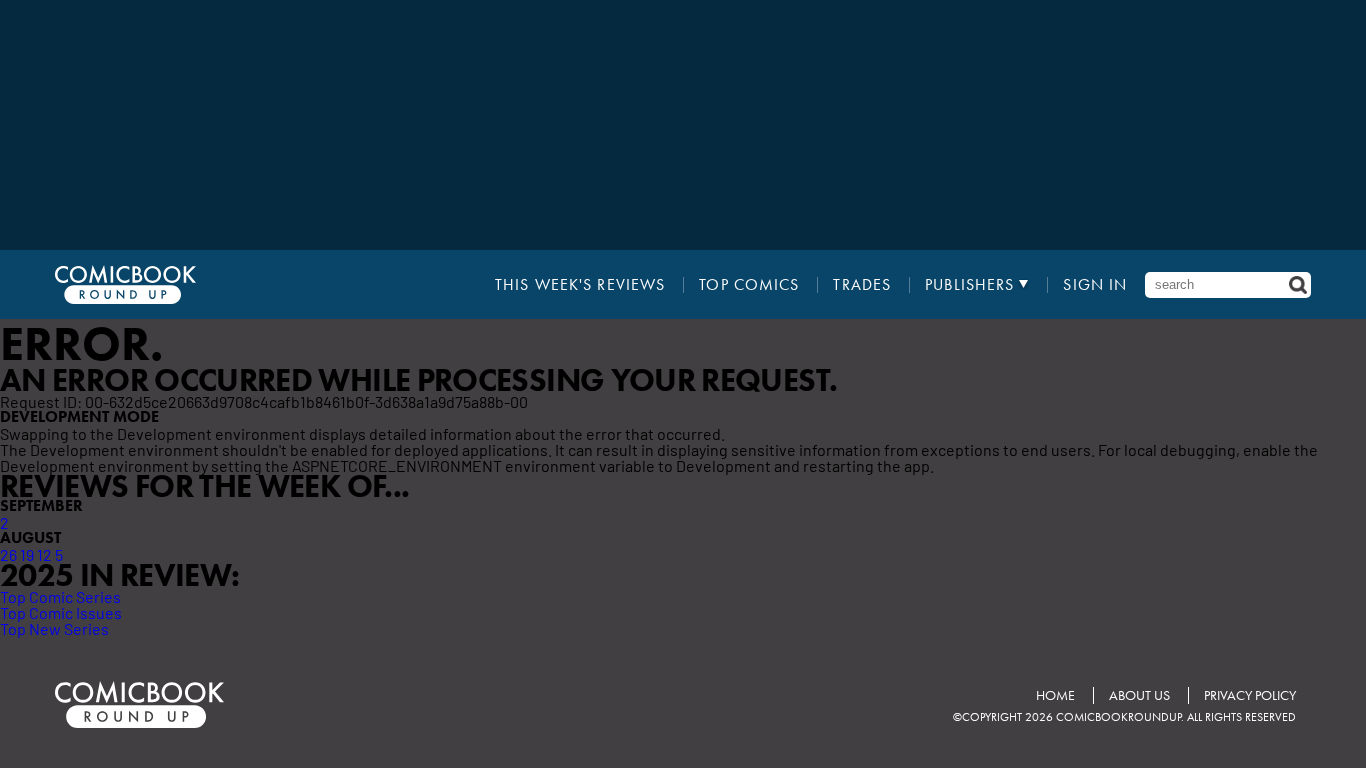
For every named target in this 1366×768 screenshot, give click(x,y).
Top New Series (54, 628)
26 (8, 554)
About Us (1139, 695)
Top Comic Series (60, 596)
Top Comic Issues (61, 612)
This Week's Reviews (580, 285)
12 (44, 554)
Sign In (1095, 285)
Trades (862, 285)
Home (1055, 695)
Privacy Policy (1250, 695)
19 (27, 554)
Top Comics (749, 285)
